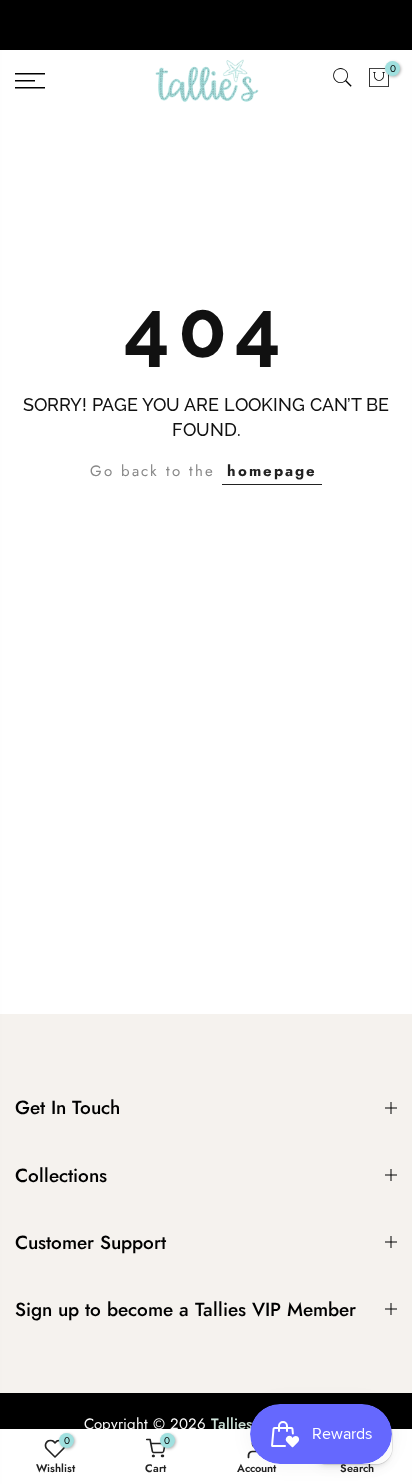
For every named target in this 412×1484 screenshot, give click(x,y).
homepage (272, 471)
